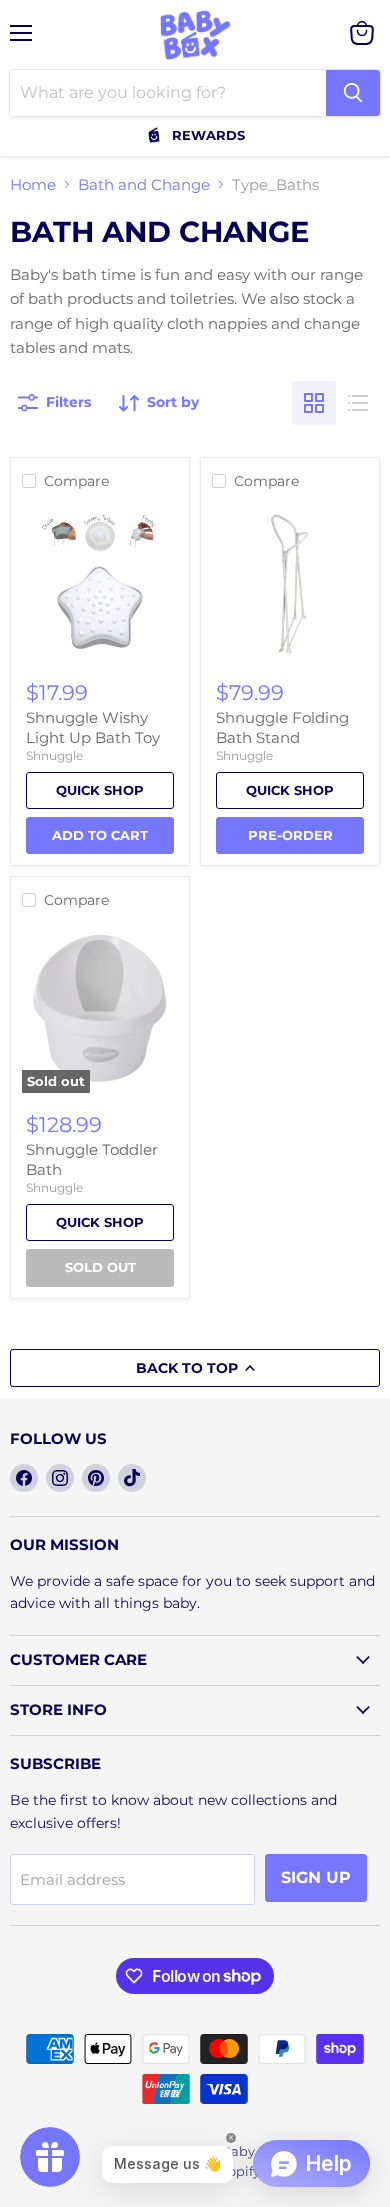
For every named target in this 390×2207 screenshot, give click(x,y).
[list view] (358, 403)
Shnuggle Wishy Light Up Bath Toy (93, 727)
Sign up (316, 1877)
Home (33, 184)
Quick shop (100, 790)
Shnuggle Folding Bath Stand (282, 727)
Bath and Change (144, 184)
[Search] (353, 93)
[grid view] (314, 403)
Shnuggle (54, 755)
